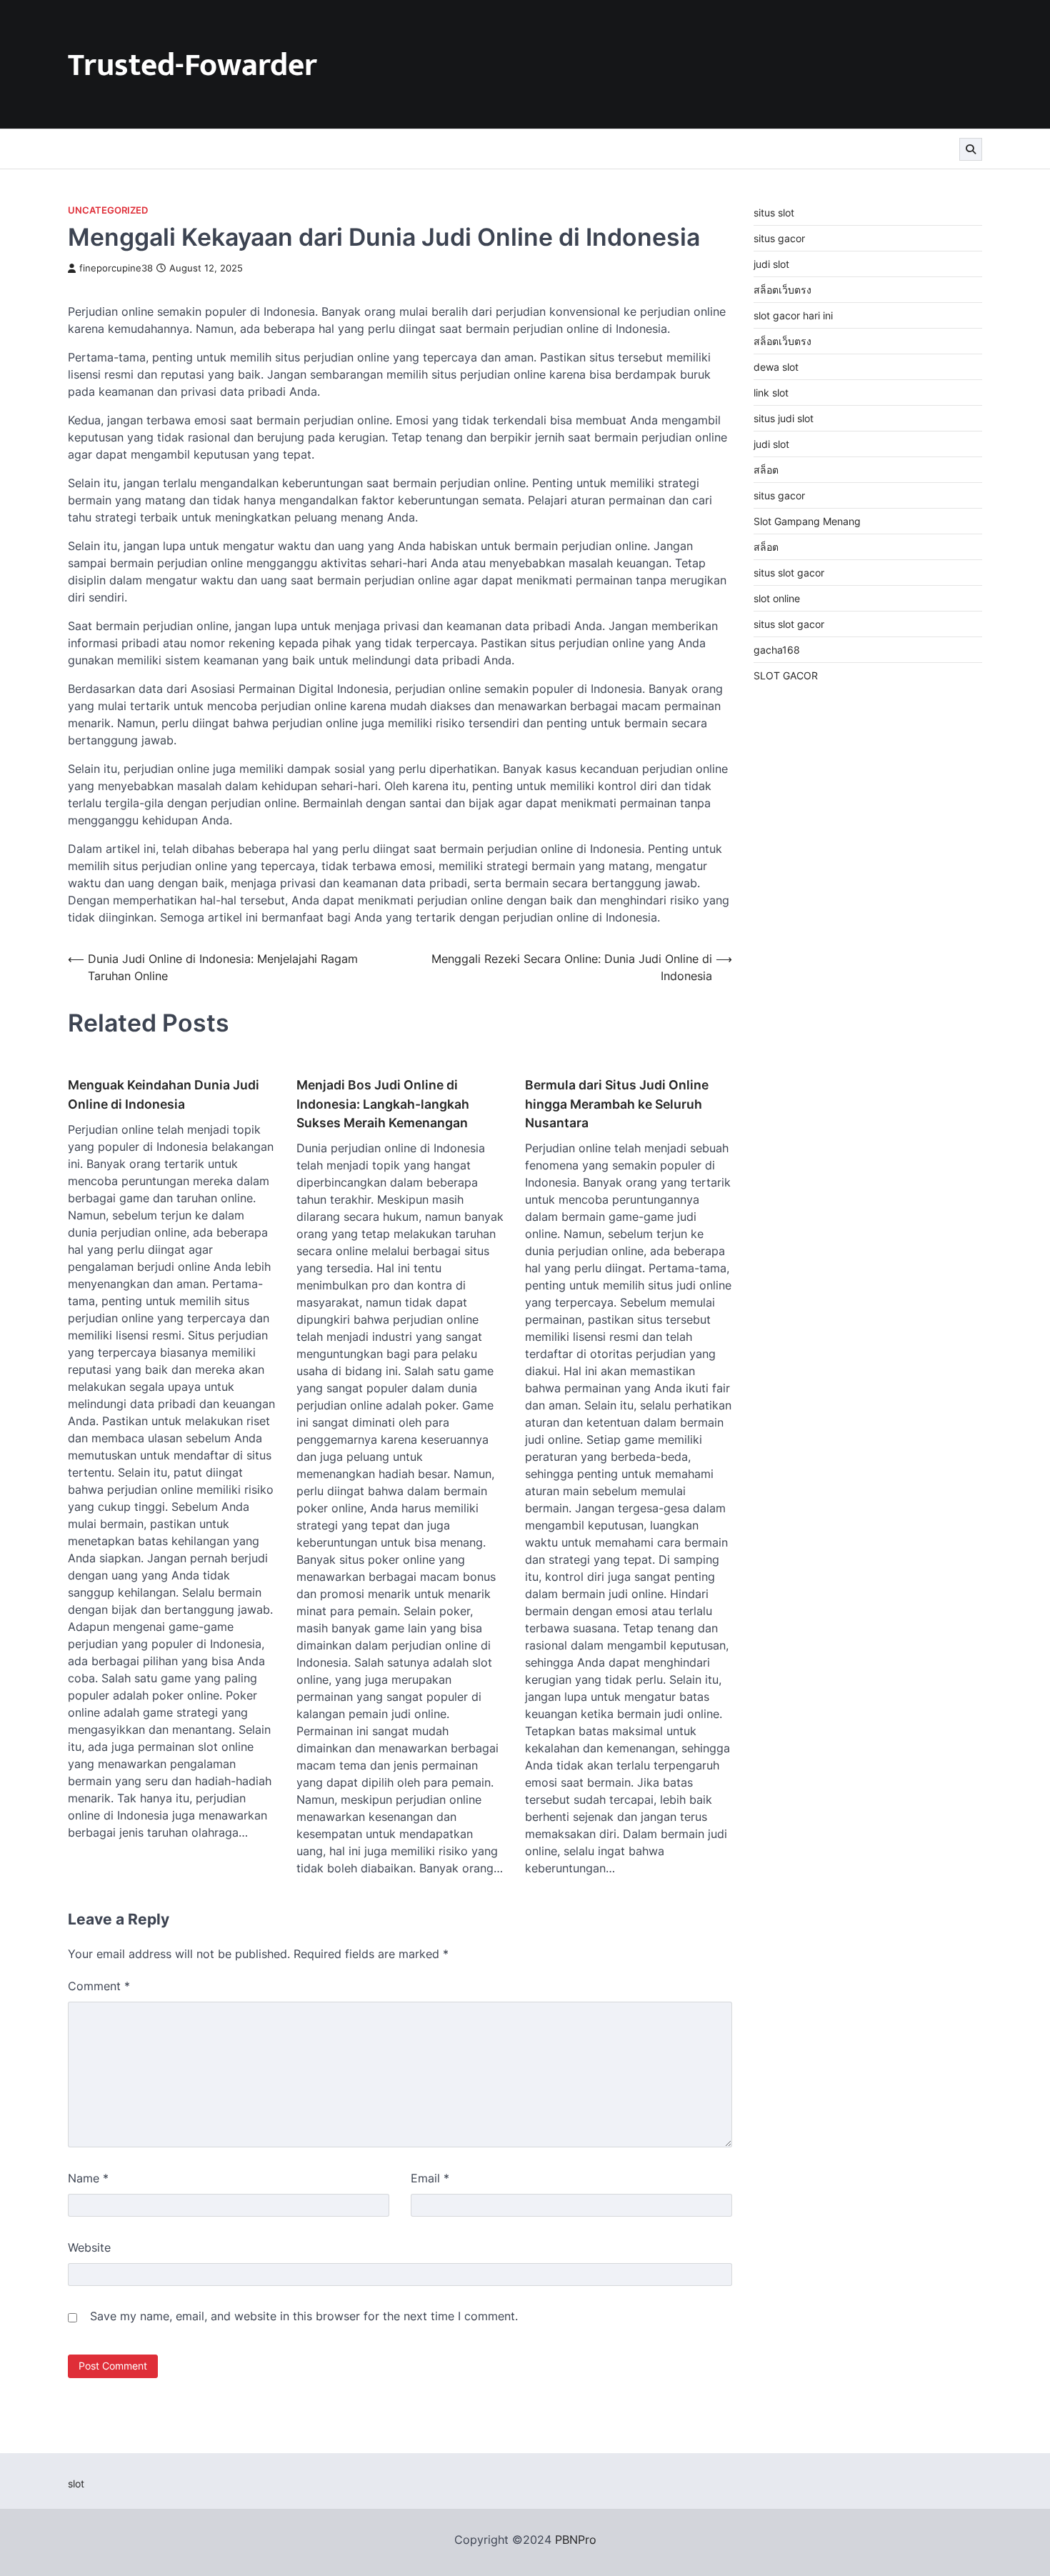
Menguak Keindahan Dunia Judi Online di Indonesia (164, 1094)
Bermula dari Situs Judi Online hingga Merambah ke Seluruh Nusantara (617, 1104)
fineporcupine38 (116, 268)
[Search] (971, 149)
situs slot (774, 213)
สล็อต (766, 470)
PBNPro (576, 2540)
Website (89, 2247)
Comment (99, 1986)
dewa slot (776, 367)
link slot (771, 393)
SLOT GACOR (786, 675)
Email (430, 2178)
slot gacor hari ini (793, 315)
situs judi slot (784, 418)
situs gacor (779, 238)
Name (88, 2178)
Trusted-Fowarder (192, 65)
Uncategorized (108, 210)
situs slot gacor (789, 573)
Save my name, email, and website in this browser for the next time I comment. (304, 2316)
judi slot (771, 264)
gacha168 (777, 650)
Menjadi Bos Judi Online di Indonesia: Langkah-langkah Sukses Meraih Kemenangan (383, 1104)
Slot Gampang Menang (807, 521)
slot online (777, 598)
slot (76, 2483)
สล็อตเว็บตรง (782, 290)
